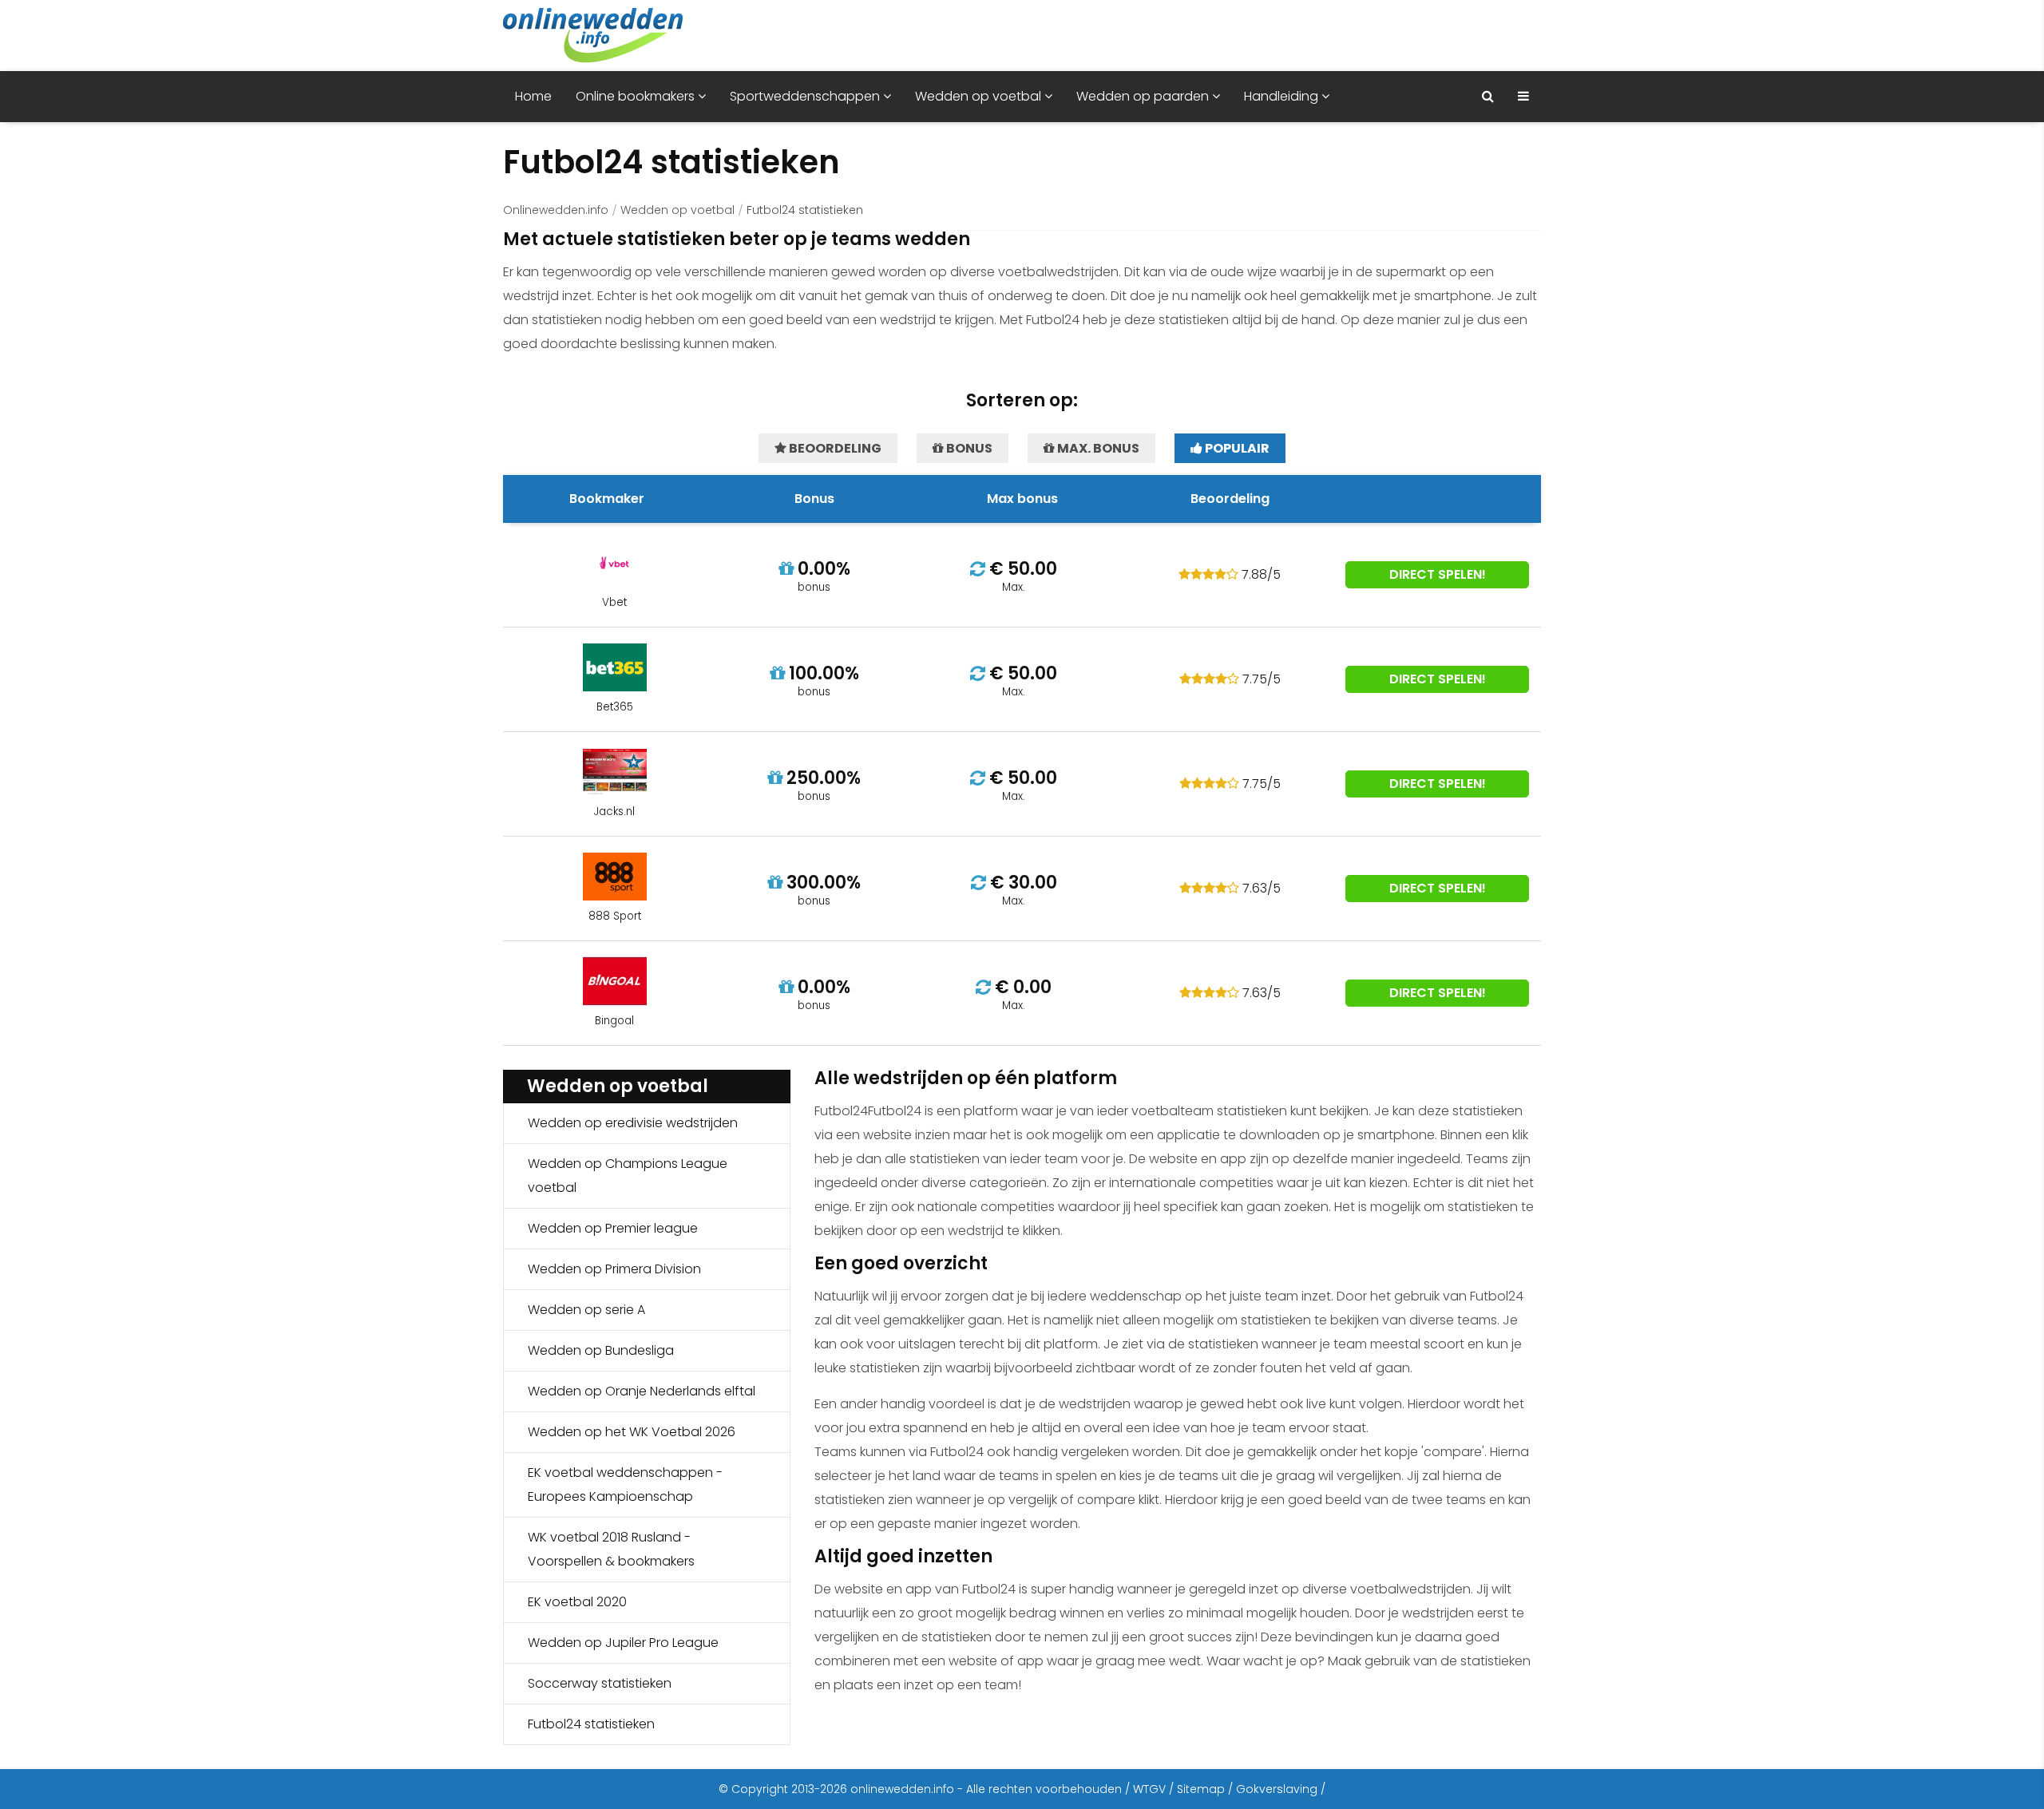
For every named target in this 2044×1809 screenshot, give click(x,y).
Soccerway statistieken (600, 1683)
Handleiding (1283, 96)
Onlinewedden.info (556, 210)
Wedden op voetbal (980, 96)
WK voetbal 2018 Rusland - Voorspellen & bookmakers (611, 1549)
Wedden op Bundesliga (601, 1350)
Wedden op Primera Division (614, 1269)
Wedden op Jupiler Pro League (623, 1643)
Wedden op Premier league (613, 1228)
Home (533, 96)
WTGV (1149, 1789)
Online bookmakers (637, 96)
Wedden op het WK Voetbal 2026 (632, 1432)
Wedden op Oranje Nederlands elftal (642, 1391)
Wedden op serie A (586, 1310)
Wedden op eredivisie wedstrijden (633, 1123)
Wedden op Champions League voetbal (628, 1176)
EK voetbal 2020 (577, 1602)
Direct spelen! (1438, 574)
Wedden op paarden (1144, 96)
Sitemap (1201, 1789)
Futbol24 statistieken (591, 1724)
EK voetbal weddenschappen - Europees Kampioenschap (625, 1484)
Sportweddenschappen (806, 96)
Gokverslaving (1277, 1789)
